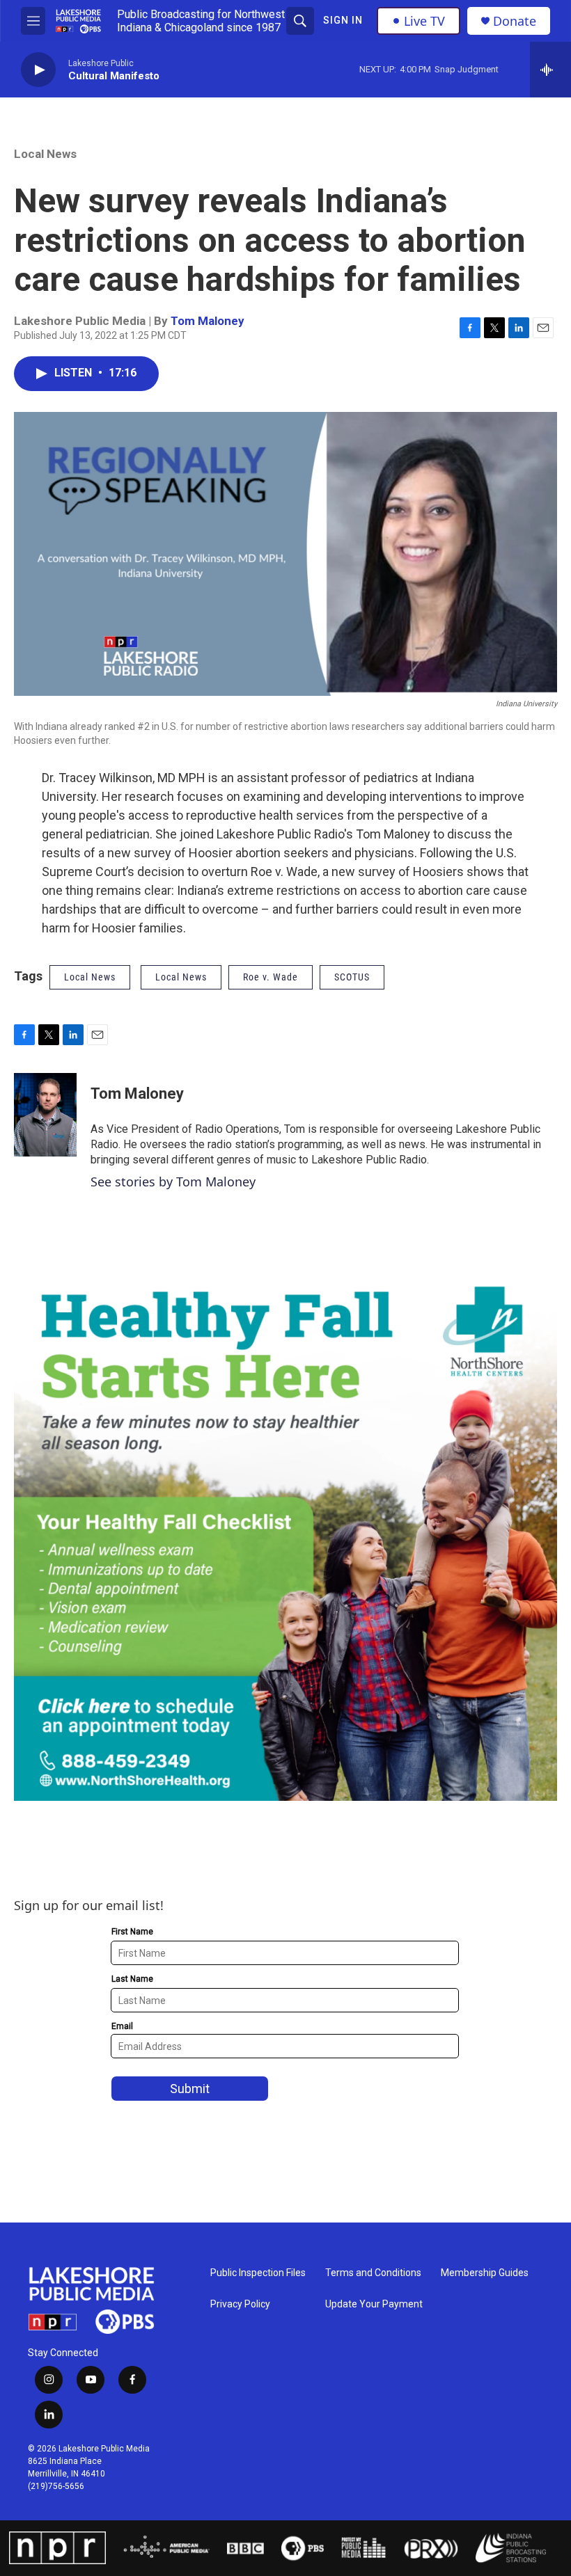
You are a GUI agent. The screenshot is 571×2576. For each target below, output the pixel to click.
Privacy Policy (240, 2304)
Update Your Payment (374, 2304)
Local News (45, 154)
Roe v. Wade (271, 977)
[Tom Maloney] (45, 1115)
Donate (515, 21)
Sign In (343, 20)
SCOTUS (352, 977)
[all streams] (550, 70)
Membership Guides (485, 2273)
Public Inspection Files (258, 2273)
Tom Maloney (208, 321)
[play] (38, 70)
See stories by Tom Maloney (173, 1182)
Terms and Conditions (373, 2273)
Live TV (424, 21)
